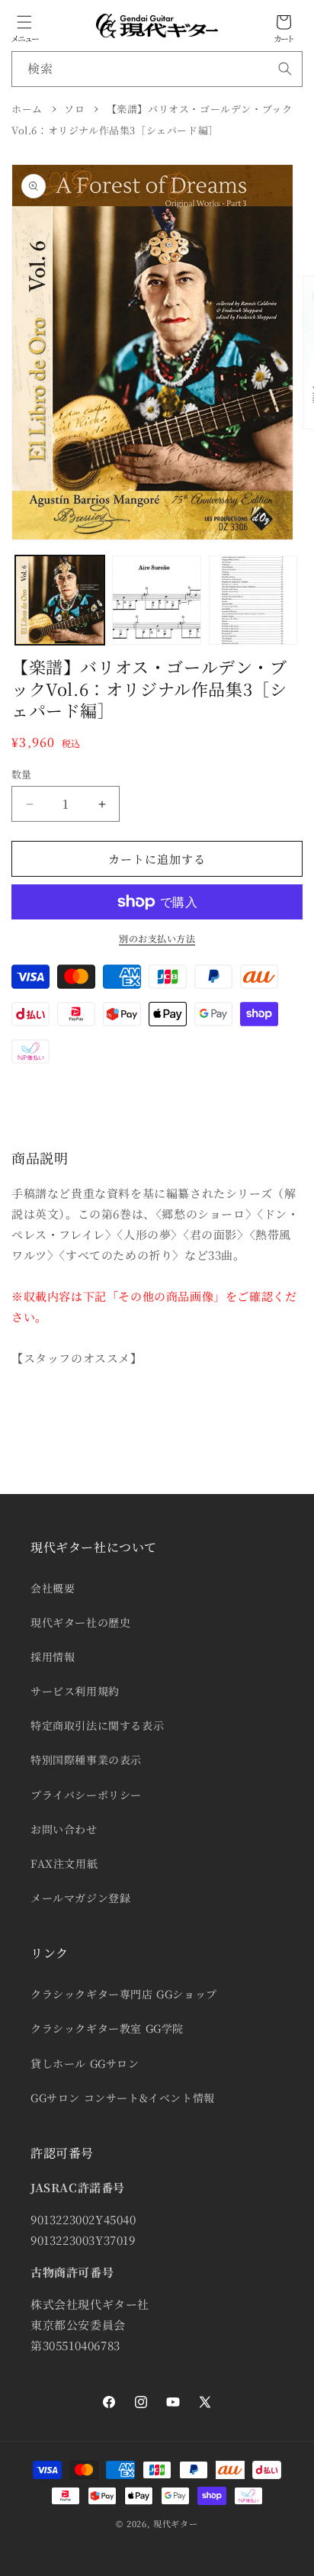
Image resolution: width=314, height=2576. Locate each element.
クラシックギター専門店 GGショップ (124, 1994)
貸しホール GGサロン (85, 2063)
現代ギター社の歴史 (80, 1622)
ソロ (74, 109)
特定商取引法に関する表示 (97, 1725)
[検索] (285, 69)
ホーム (27, 109)
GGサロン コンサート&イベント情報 (123, 2098)
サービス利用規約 (75, 1691)
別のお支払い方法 (157, 938)
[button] (24, 22)
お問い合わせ (64, 1829)
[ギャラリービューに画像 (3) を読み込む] (253, 600)
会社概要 (53, 1588)
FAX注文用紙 (64, 1863)
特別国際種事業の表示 (86, 1760)
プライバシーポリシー (86, 1795)
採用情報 (53, 1657)
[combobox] (157, 69)
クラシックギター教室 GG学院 (107, 2028)
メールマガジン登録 (80, 1898)
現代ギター (176, 2523)
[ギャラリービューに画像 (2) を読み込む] (157, 600)
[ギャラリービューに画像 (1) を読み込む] (60, 600)
